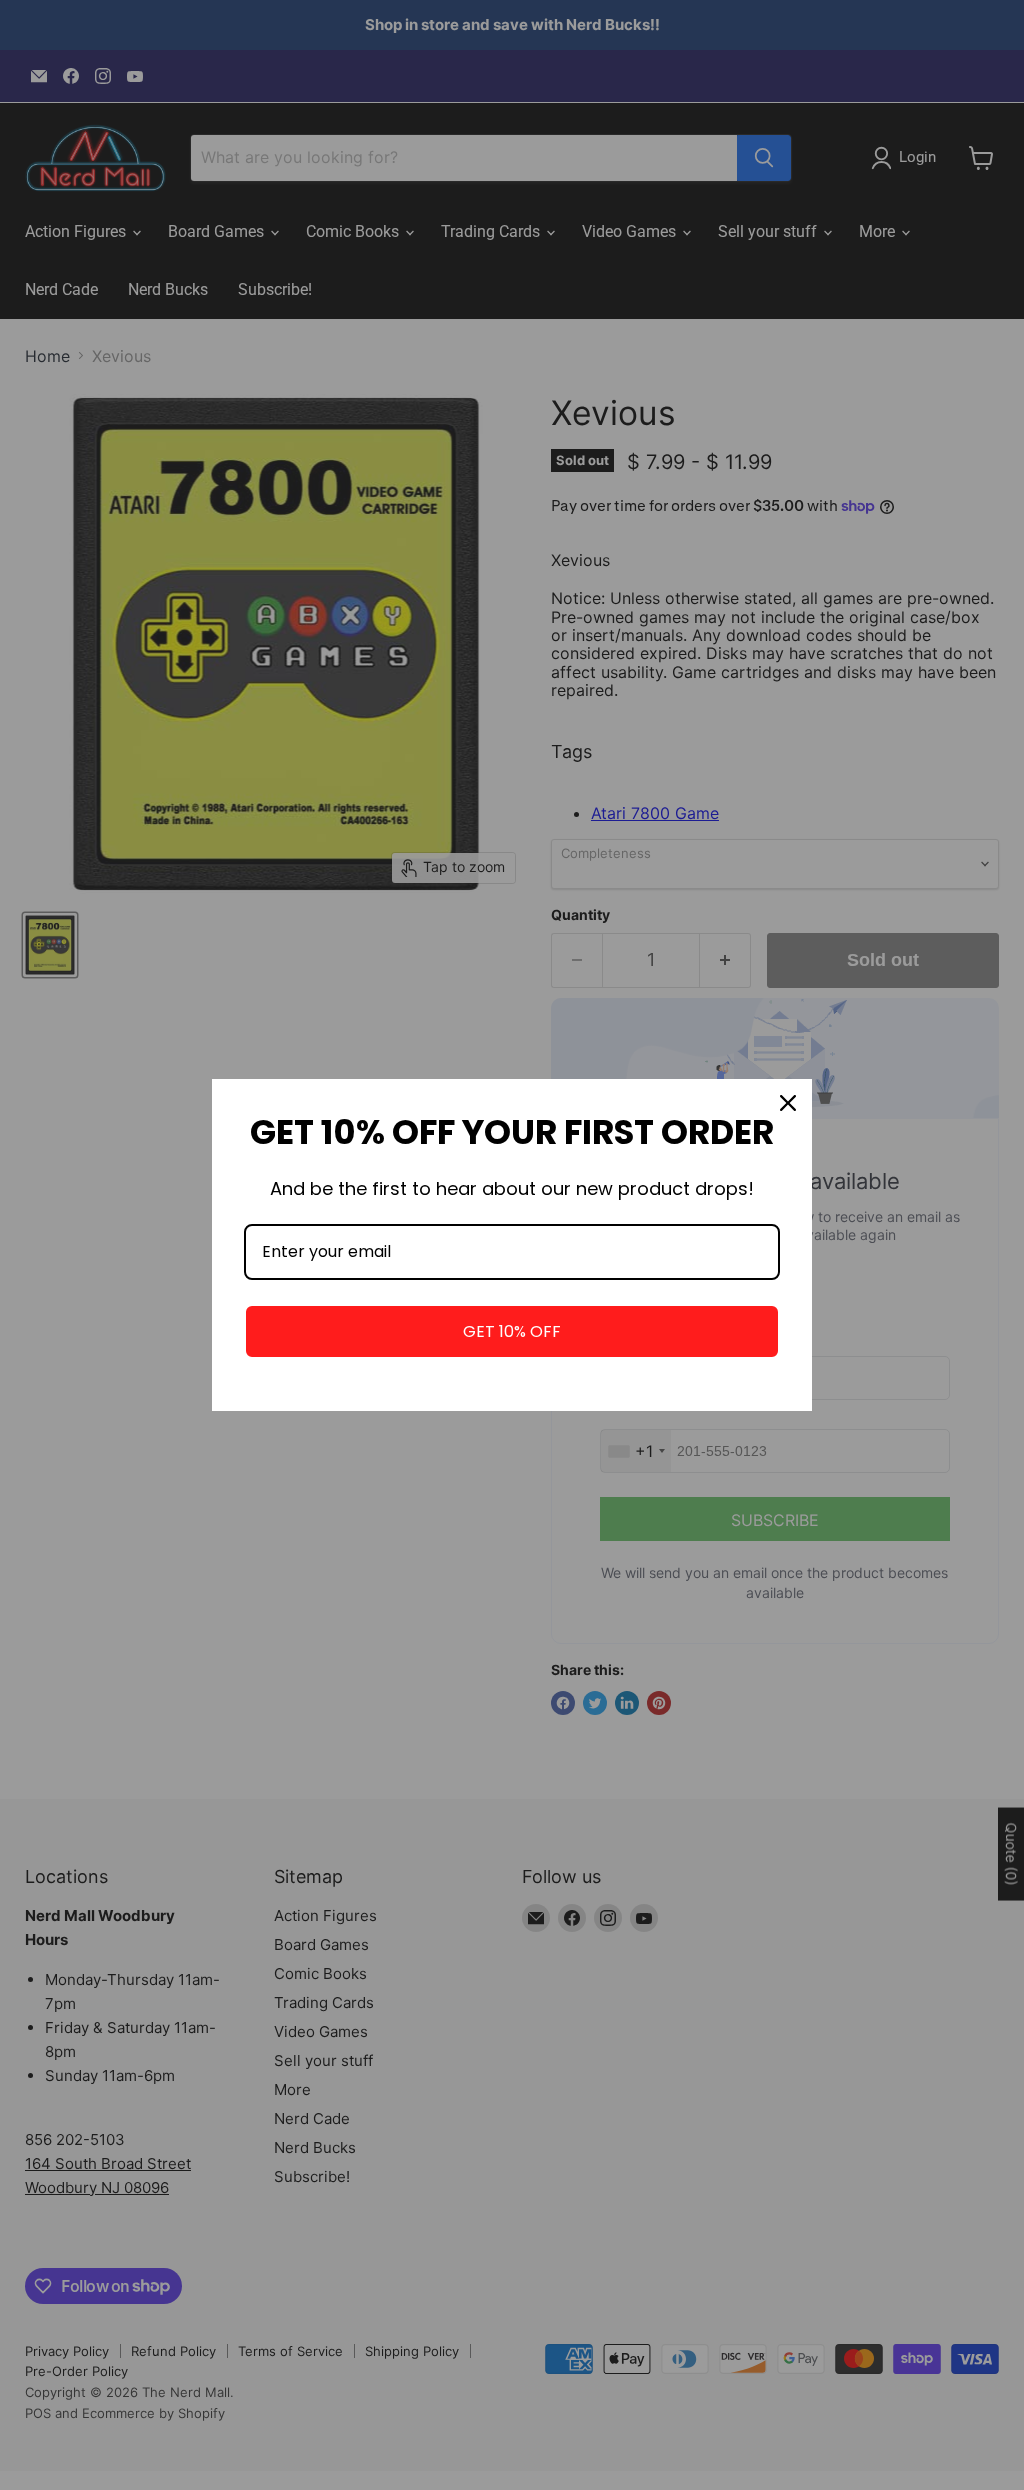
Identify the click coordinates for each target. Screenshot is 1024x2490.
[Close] (788, 1103)
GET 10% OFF (512, 1331)
